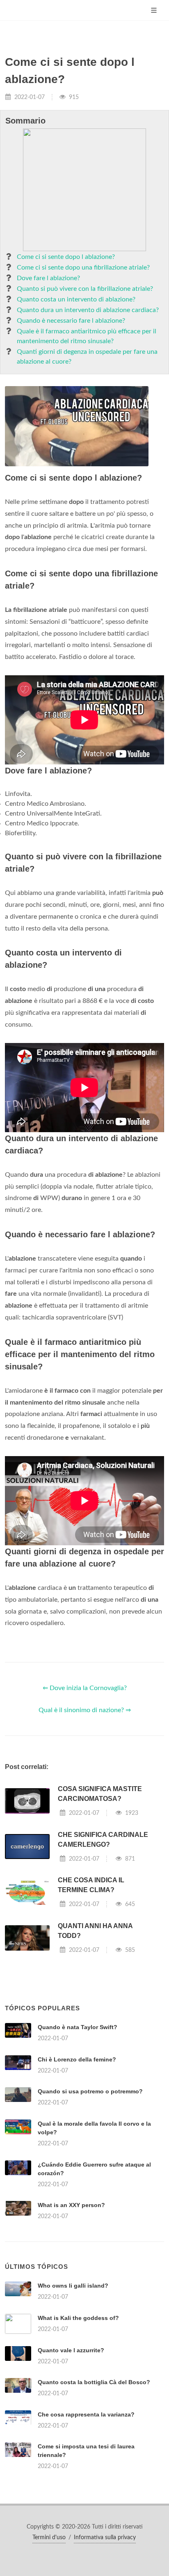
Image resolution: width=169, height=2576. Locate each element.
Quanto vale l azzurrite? (71, 2350)
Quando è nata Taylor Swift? (78, 2027)
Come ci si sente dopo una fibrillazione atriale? (83, 267)
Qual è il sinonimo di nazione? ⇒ (85, 1710)
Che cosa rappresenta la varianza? (86, 2414)
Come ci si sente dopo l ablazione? (66, 257)
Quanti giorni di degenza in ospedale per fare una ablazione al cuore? (87, 357)
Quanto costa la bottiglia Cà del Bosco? (94, 2382)
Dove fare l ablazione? (48, 278)
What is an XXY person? (71, 2205)
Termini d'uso (49, 2538)
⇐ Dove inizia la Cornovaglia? (85, 1688)
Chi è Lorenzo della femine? (77, 2059)
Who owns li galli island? (73, 2286)
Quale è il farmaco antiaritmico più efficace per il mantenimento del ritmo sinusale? (87, 336)
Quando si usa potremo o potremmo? (90, 2091)
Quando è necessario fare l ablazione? (71, 321)
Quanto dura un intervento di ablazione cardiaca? (88, 310)
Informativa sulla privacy (105, 2538)
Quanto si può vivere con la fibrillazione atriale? (85, 289)
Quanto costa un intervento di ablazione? (76, 299)
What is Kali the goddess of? (78, 2318)
